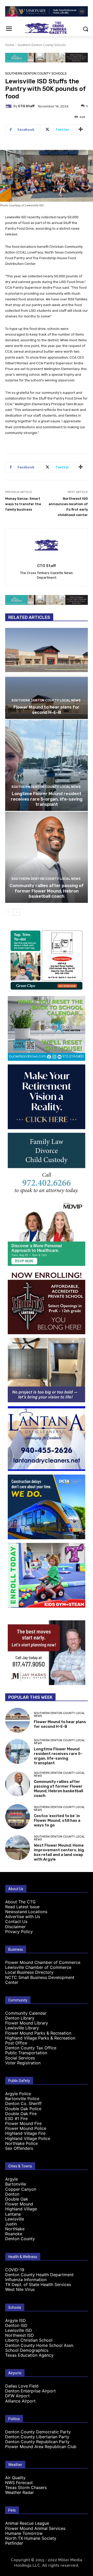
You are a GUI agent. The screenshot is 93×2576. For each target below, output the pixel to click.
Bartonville (16, 2184)
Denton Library (20, 2018)
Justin (11, 2224)
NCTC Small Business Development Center (40, 1980)
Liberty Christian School (29, 2340)
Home (10, 45)
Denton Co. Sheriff (23, 2103)
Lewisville (15, 2219)
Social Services (20, 2058)
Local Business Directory (29, 1972)
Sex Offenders (19, 2148)
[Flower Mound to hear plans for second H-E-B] (47, 673)
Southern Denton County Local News (46, 700)
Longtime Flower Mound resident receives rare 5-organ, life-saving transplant (47, 799)
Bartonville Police (22, 2099)
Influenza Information (26, 2280)
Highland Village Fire (25, 2133)
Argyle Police (18, 2094)
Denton (12, 2194)
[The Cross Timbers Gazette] (47, 28)
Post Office (16, 2043)
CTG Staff (26, 106)
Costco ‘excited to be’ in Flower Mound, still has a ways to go (57, 1820)
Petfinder (14, 2543)
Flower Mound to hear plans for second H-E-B (47, 710)
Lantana (13, 2214)
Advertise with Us (23, 1917)
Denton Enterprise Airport (30, 2391)
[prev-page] (8, 912)
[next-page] (17, 912)
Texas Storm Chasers (26, 2487)
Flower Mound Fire (23, 2123)
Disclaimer (15, 1927)
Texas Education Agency (29, 2355)
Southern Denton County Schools (42, 45)
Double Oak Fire (21, 2114)
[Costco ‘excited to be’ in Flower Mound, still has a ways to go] (18, 1817)
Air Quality (15, 2478)
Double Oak (17, 2199)
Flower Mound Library (27, 2023)
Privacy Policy (19, 1932)
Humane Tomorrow (24, 2533)
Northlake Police (21, 2143)
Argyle (11, 2179)
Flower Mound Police (26, 2128)
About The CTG (20, 1902)
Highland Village (21, 2209)
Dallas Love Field (22, 2386)
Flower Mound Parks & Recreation (38, 2033)
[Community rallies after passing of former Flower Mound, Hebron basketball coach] (47, 857)
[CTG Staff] (9, 106)
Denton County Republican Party (37, 2442)
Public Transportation (26, 2053)
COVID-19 (15, 2270)
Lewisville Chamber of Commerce (38, 1967)
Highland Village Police (28, 2138)
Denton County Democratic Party (38, 2432)
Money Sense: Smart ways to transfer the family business (23, 504)
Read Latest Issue (22, 1907)
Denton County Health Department (39, 2275)
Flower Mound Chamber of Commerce (43, 1962)
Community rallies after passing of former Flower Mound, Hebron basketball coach (47, 891)
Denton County (20, 2239)
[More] (81, 129)
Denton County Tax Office (31, 2048)
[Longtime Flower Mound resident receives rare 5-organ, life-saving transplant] (47, 765)
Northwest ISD (20, 2335)
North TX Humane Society (31, 2538)
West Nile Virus (20, 2289)
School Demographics (27, 2350)
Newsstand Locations (26, 1912)
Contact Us (16, 1921)
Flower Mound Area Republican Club (41, 2447)
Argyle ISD (16, 2320)
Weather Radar (20, 2492)
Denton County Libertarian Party (37, 2437)
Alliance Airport (20, 2401)
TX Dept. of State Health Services (38, 2284)
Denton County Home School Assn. (40, 2345)
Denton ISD (16, 2325)
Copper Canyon (21, 2189)
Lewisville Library (22, 2028)
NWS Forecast (19, 2483)
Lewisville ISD (19, 2330)
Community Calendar (26, 2013)
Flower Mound (19, 2204)
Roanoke (14, 2234)
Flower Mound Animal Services (35, 2528)
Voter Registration (23, 2063)
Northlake (15, 2229)
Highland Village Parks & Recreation (40, 2038)
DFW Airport (17, 2396)
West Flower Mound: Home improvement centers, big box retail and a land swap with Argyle (59, 1852)
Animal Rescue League (27, 2523)
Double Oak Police (23, 2109)
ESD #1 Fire (16, 2118)
